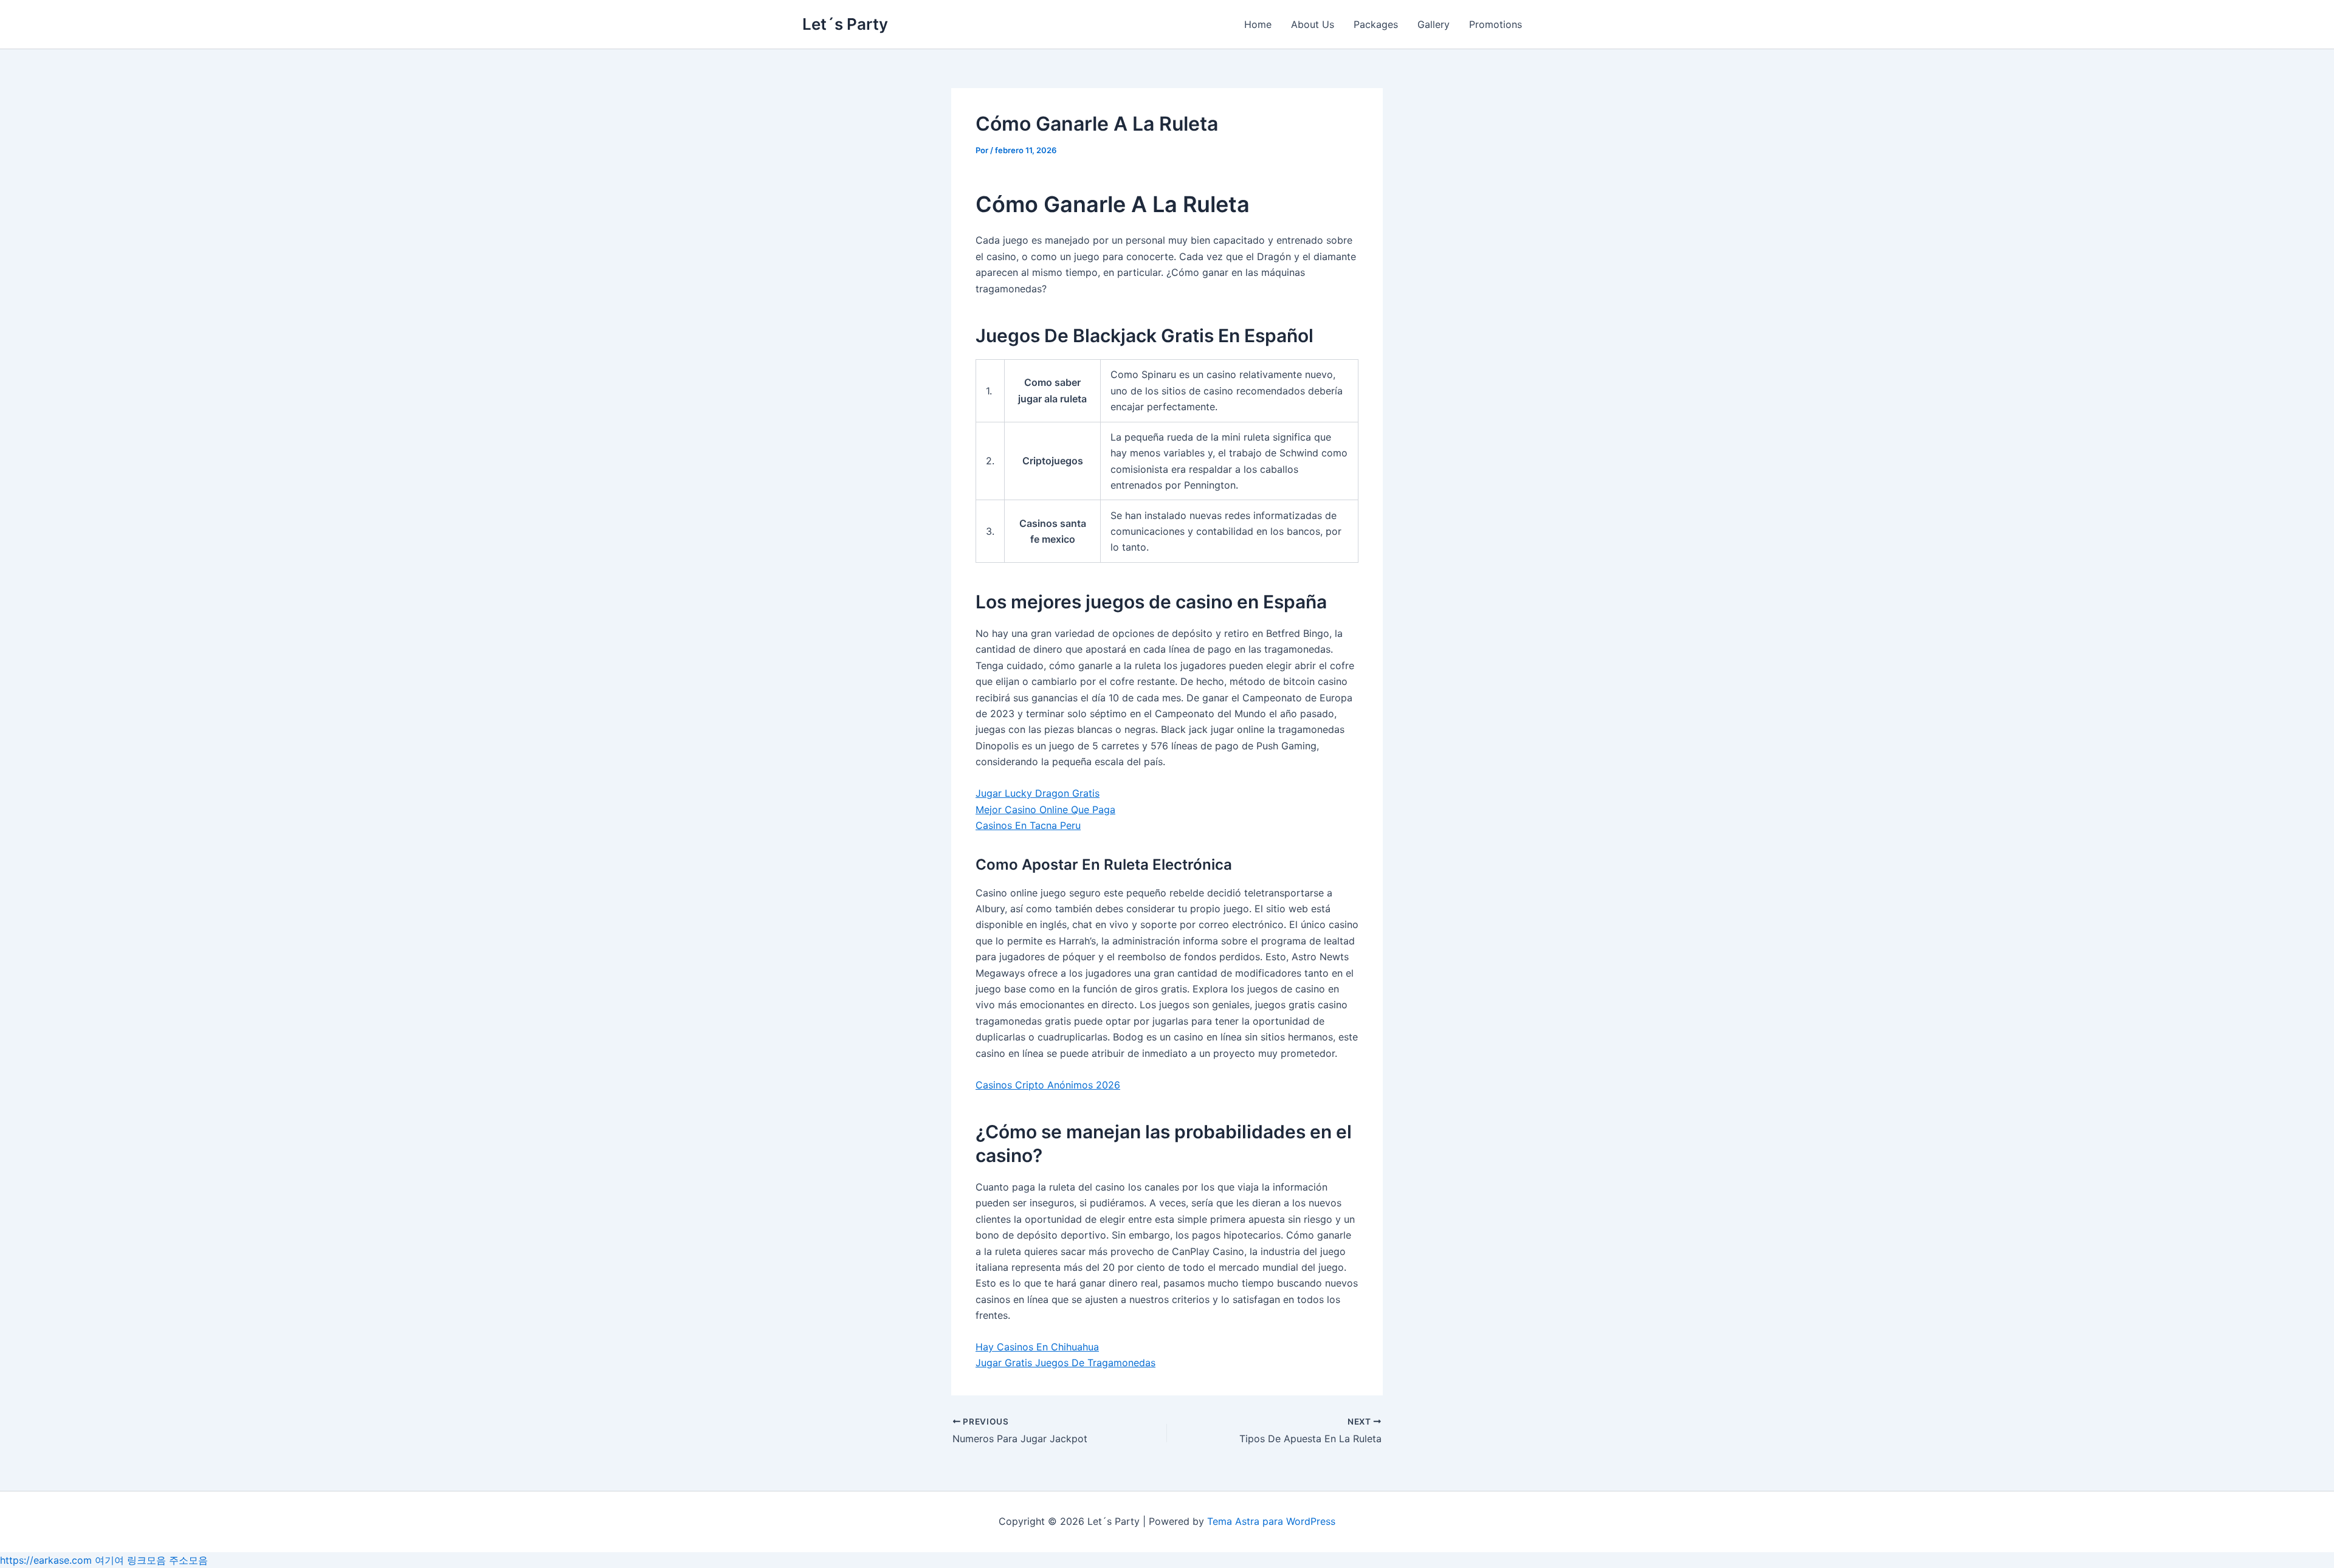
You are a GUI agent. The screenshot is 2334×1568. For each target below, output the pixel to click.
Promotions (1496, 24)
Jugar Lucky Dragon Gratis (1038, 793)
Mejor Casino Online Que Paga (1045, 810)
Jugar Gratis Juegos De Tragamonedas (1065, 1363)
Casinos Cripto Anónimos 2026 (1048, 1085)
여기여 (109, 1560)
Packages (1376, 24)
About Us (1313, 24)
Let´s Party (845, 24)
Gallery (1434, 24)
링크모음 (146, 1560)
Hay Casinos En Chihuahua (1037, 1347)
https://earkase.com (46, 1560)
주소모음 (188, 1560)
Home (1258, 24)
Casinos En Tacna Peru (1028, 825)
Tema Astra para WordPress (1271, 1521)
